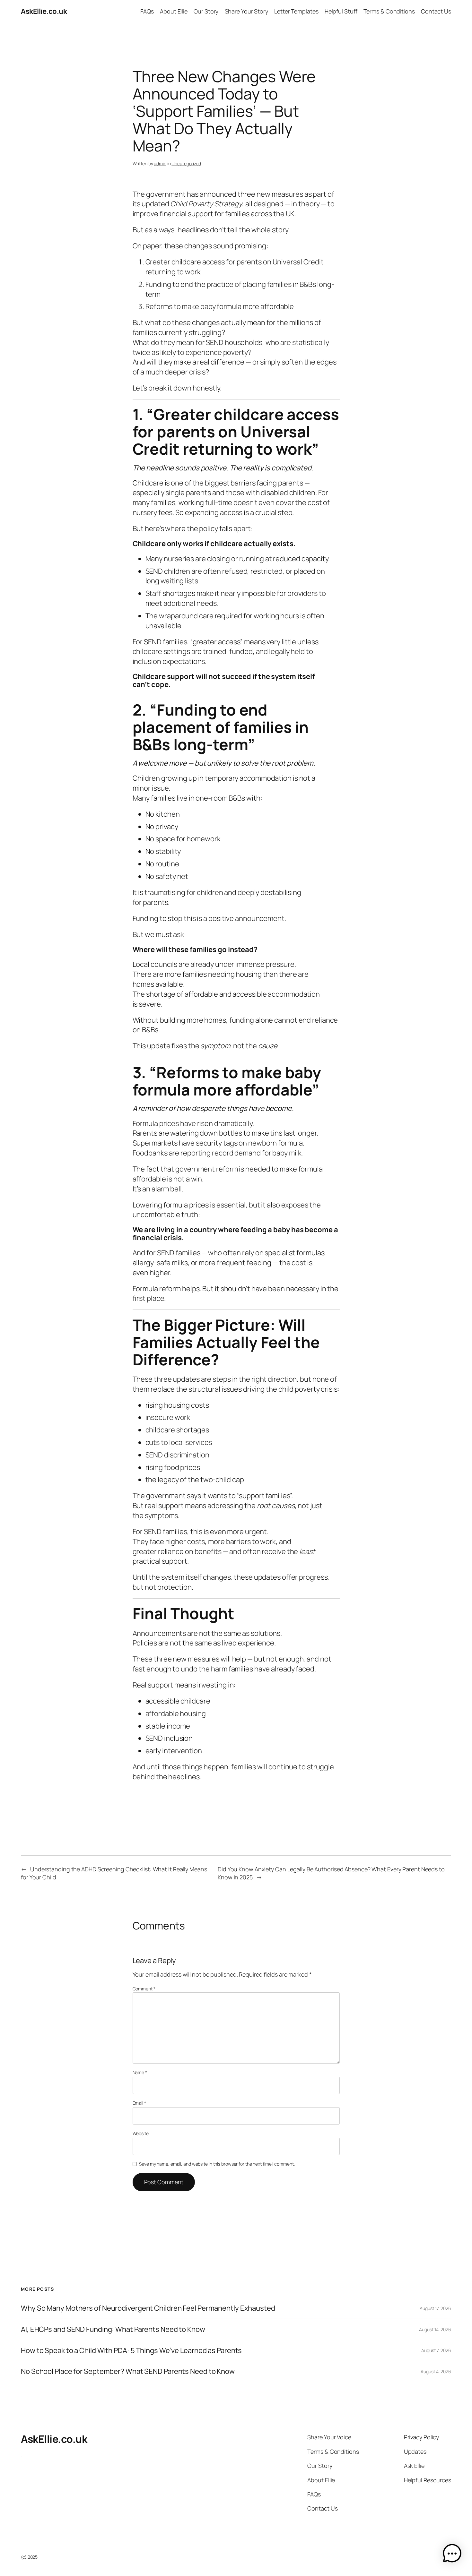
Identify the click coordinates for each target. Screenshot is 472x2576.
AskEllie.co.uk (44, 11)
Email (139, 2103)
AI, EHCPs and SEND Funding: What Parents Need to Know (113, 2329)
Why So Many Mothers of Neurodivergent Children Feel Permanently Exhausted (148, 2308)
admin (160, 163)
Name (140, 2072)
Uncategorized (186, 163)
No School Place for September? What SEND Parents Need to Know (128, 2371)
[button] (452, 2555)
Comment (144, 1989)
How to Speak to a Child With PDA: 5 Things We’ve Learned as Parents (131, 2351)
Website (141, 2133)
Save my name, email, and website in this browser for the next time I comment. (217, 2164)
